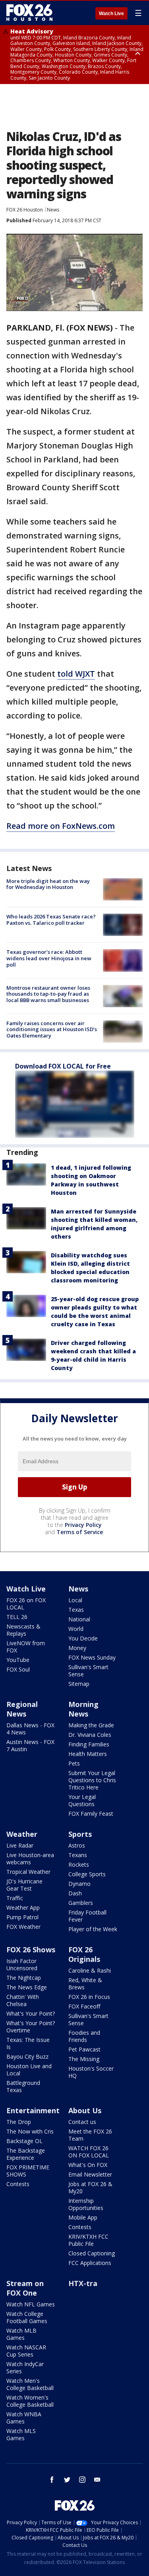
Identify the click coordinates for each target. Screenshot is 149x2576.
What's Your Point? (31, 2013)
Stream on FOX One (25, 2288)
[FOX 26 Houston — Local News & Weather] (29, 13)
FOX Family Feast (91, 1814)
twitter (67, 2480)
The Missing (84, 2059)
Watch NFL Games (31, 2304)
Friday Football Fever (87, 1916)
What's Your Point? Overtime (31, 2027)
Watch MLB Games (21, 2334)
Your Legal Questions (82, 1800)
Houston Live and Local (29, 2070)
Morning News (83, 1709)
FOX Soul (18, 1669)
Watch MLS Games (21, 2434)
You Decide (83, 1638)
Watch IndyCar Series (25, 2368)
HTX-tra (83, 2283)
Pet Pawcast (84, 2049)
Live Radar (20, 1845)
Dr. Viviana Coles (90, 1735)
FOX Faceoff (84, 2006)
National (79, 1619)
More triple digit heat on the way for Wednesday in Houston (48, 884)
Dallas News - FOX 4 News (30, 1729)
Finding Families (89, 1744)
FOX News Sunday (92, 1657)
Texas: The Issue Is (28, 2043)
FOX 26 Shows (31, 1950)
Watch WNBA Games (24, 2418)
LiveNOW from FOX (26, 1647)
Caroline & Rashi (90, 1970)
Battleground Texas (23, 2086)
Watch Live (111, 14)
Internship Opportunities (86, 2204)
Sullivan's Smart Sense (88, 1671)
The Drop (19, 2122)
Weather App (23, 1908)
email (97, 2480)
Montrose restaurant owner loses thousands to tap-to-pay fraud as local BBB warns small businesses (48, 994)
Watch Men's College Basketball (30, 2384)
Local (75, 1600)
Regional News (22, 1709)
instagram (82, 2480)
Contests (18, 2184)
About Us (85, 2110)
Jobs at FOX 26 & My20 (90, 2187)
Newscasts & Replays (23, 1630)
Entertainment (33, 2110)
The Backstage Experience (26, 2154)
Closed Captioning (92, 2253)
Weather (22, 1834)
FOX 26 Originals (84, 1954)
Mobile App (83, 2217)
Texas (76, 1610)
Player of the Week (93, 1929)
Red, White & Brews (85, 1984)
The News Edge (27, 1987)
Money (77, 1648)
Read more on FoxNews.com (61, 826)
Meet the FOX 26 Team (90, 2135)
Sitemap (79, 1684)
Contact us (82, 2122)
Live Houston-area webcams (30, 1859)
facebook (52, 2480)
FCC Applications (90, 2263)
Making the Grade (91, 1725)
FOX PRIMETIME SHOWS (28, 2171)
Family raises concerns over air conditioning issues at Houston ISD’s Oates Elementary (52, 1029)
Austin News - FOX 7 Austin (30, 1745)
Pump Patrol (22, 1917)
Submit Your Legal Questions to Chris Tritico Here (92, 1780)
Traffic (15, 1898)
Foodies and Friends (84, 2036)
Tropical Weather (28, 1872)
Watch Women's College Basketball (30, 2401)
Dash (75, 1893)
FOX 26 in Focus (89, 1997)
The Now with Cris (30, 2131)
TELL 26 (17, 1617)
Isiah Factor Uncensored (22, 1964)
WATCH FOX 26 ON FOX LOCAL (89, 2152)
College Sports (87, 1874)
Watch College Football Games (27, 2317)
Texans (78, 1855)
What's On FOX (88, 2165)
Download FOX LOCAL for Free (63, 1066)
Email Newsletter (90, 2174)
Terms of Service (80, 1532)
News (53, 210)
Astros (77, 1845)
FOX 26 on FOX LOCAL (26, 1604)
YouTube (18, 1660)
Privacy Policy (83, 1525)
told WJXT (76, 674)
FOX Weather (23, 1927)
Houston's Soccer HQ (91, 2072)
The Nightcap (24, 1978)
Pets (74, 1763)
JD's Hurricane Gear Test (24, 1885)
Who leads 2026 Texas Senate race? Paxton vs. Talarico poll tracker (51, 920)
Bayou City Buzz (27, 2056)
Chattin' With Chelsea (23, 2000)
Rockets (79, 1864)
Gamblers (81, 1903)
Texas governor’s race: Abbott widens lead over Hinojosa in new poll (49, 958)
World (76, 1629)
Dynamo (79, 1884)
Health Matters (88, 1754)
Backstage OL (24, 2141)
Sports (80, 1834)
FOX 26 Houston (25, 210)
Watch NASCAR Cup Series (26, 2351)
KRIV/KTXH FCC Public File (88, 2240)
